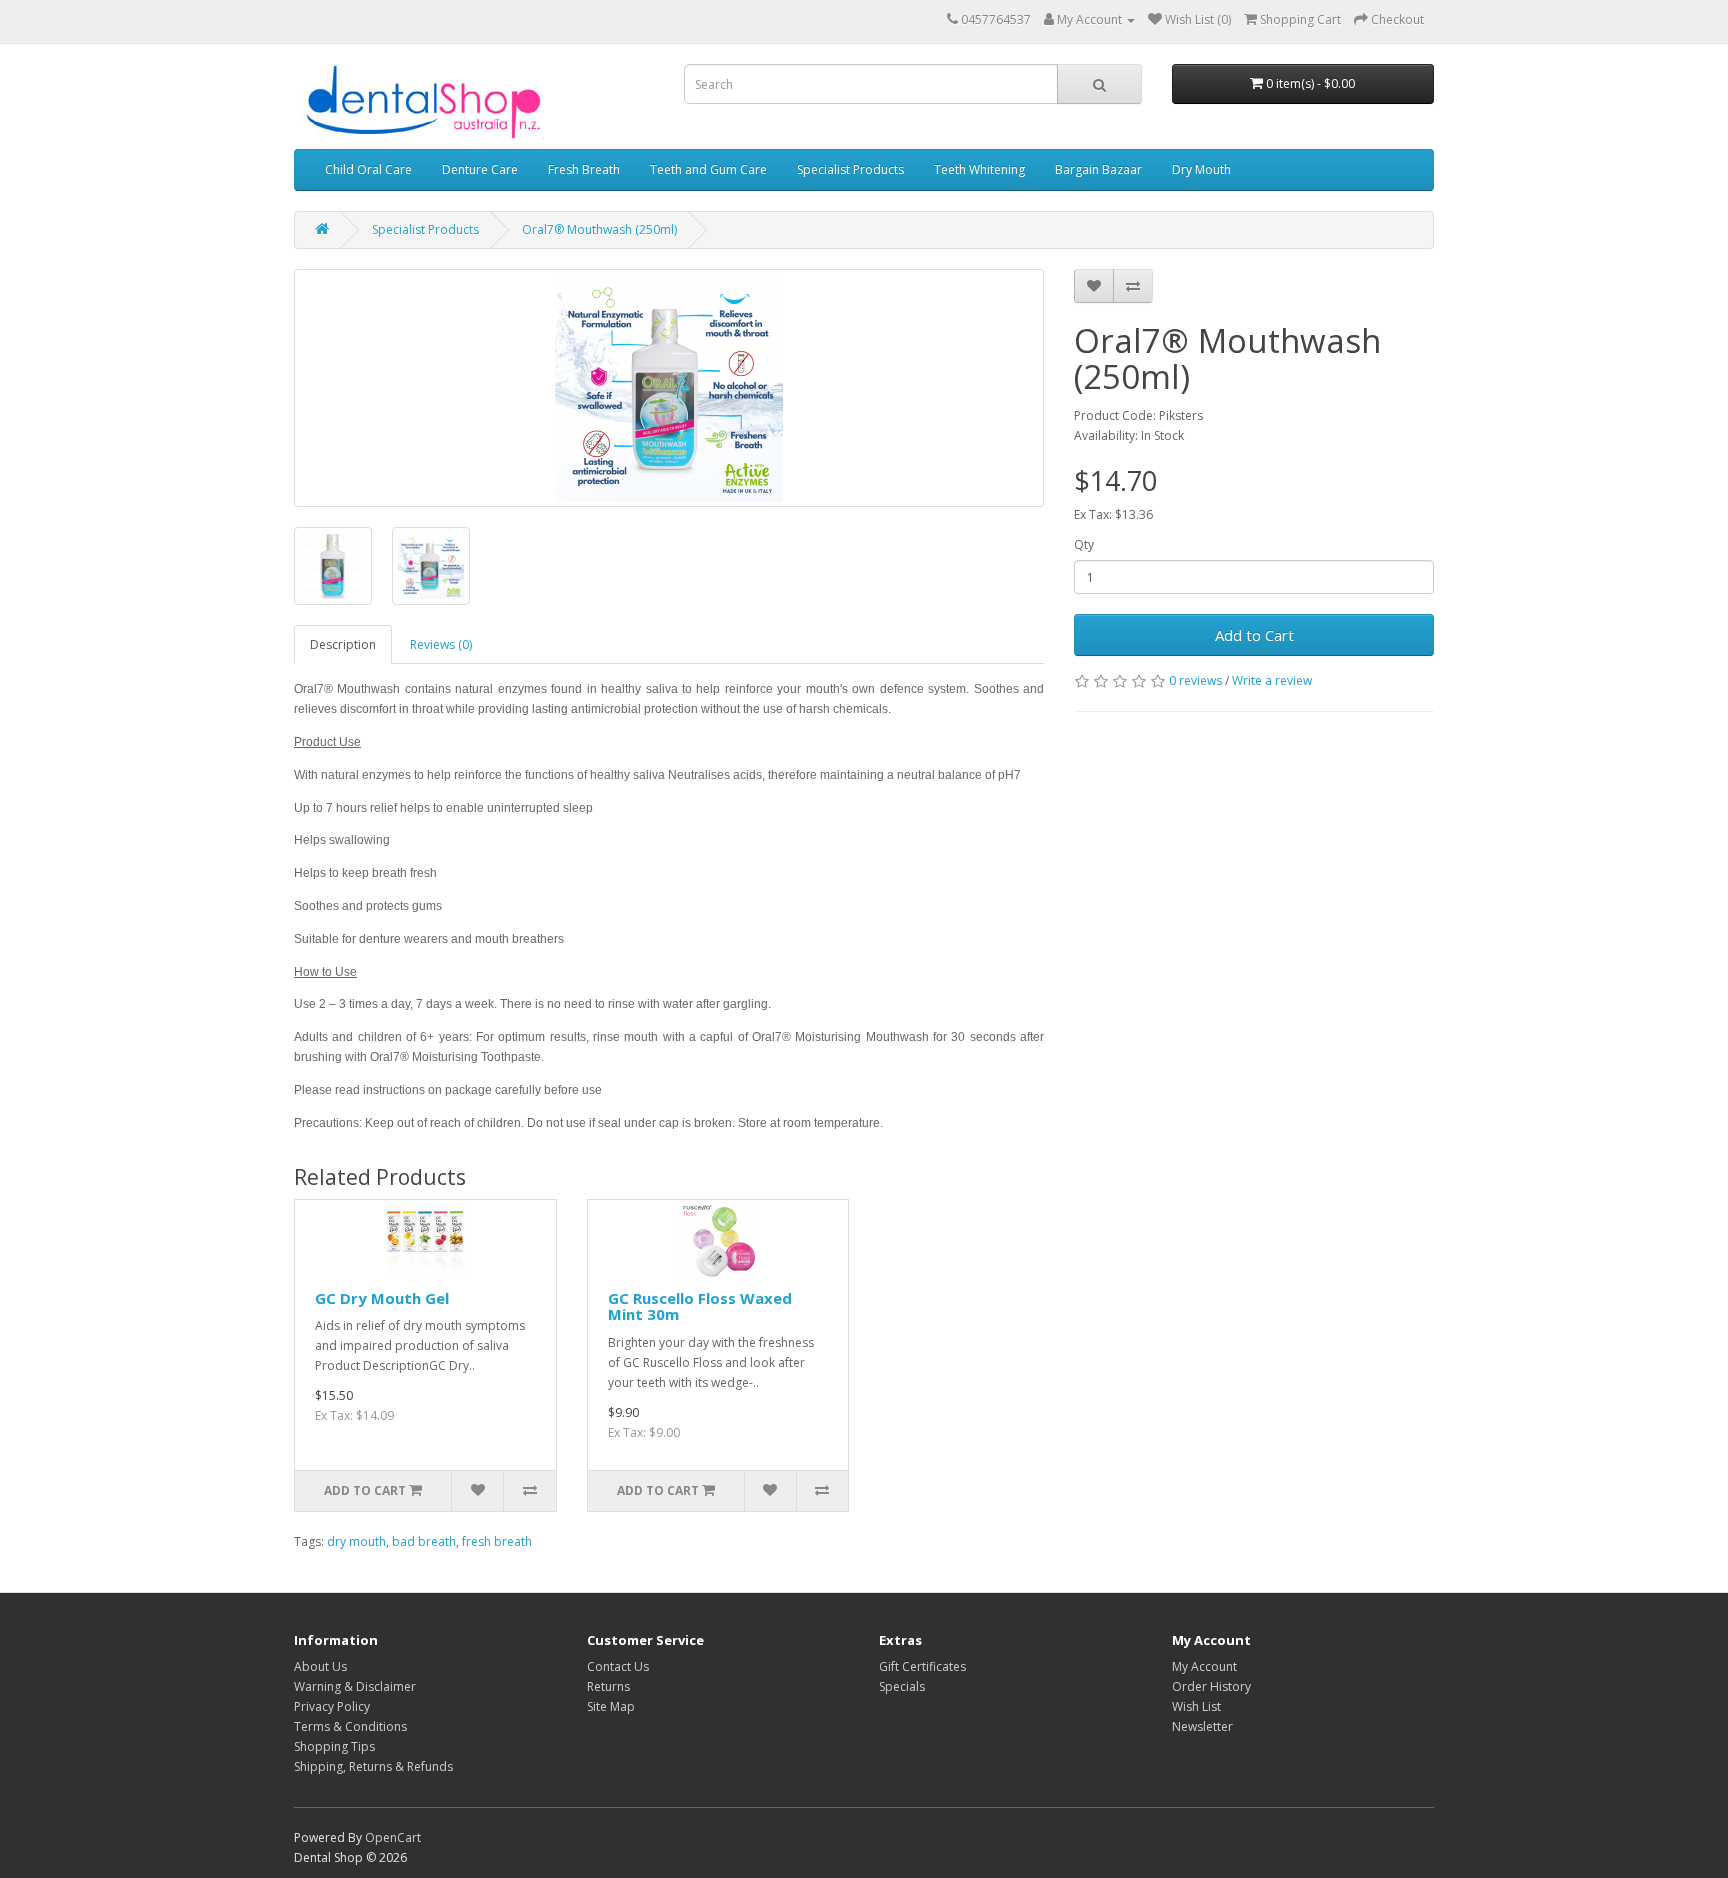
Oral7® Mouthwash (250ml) (599, 229)
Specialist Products (850, 169)
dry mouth (356, 1541)
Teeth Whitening (979, 169)
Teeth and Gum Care (708, 169)
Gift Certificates (922, 1666)
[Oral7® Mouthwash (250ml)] (669, 388)
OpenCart (393, 1837)
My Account (1204, 1666)
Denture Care (480, 169)
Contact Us (618, 1666)
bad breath (424, 1541)
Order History (1211, 1686)
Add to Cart (1254, 635)
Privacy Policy (332, 1706)
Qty (1084, 544)
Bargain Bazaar (1098, 169)
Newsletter (1202, 1726)
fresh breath (497, 1541)
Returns (608, 1686)
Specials (902, 1686)
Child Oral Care (368, 169)
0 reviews (1195, 680)
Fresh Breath (584, 169)
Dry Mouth (1201, 169)
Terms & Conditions (350, 1726)
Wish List (1196, 1706)
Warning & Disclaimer (355, 1686)
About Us (320, 1666)
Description (343, 644)
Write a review (1272, 680)
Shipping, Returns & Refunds (373, 1766)
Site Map (611, 1706)
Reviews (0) (441, 644)
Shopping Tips (334, 1746)
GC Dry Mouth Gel (382, 1298)
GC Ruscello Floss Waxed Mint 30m (700, 1306)
